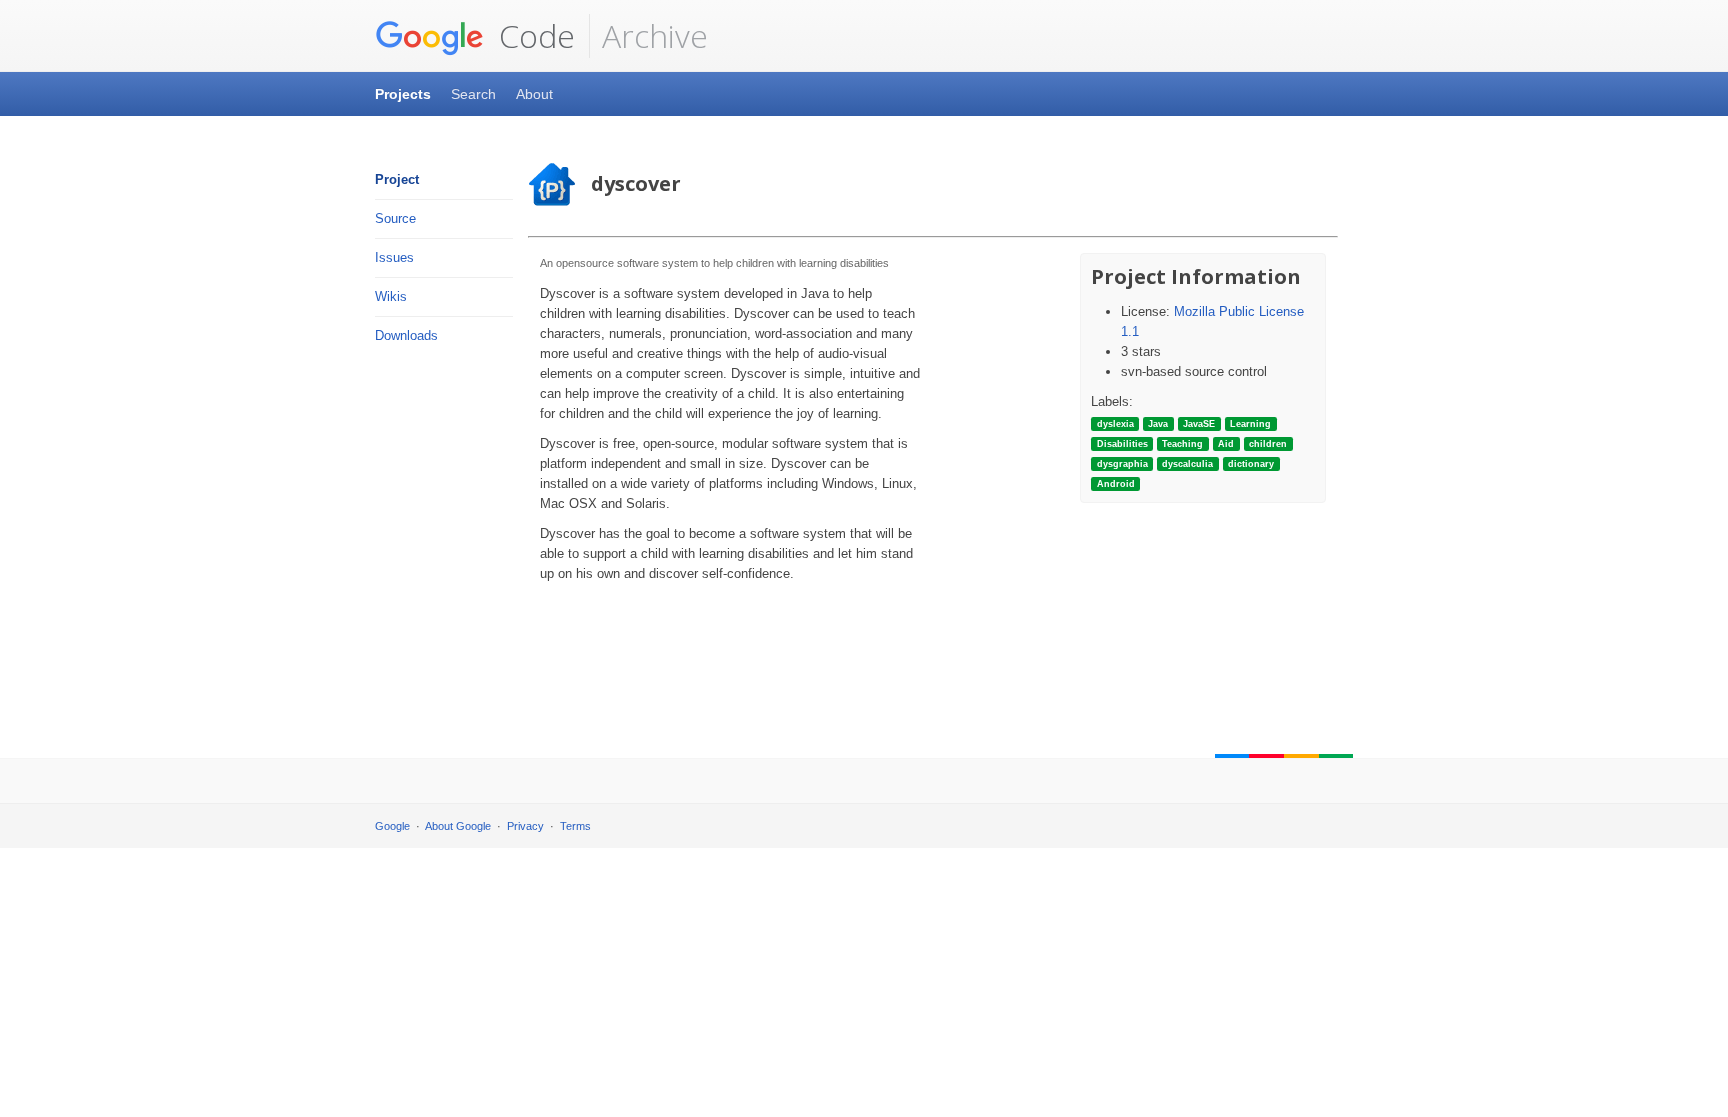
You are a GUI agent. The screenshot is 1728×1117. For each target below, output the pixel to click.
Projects (403, 94)
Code (533, 35)
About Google (458, 826)
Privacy (525, 826)
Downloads (406, 335)
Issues (394, 257)
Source (395, 218)
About (534, 94)
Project (397, 179)
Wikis (391, 296)
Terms (575, 826)
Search (473, 94)
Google (392, 826)
